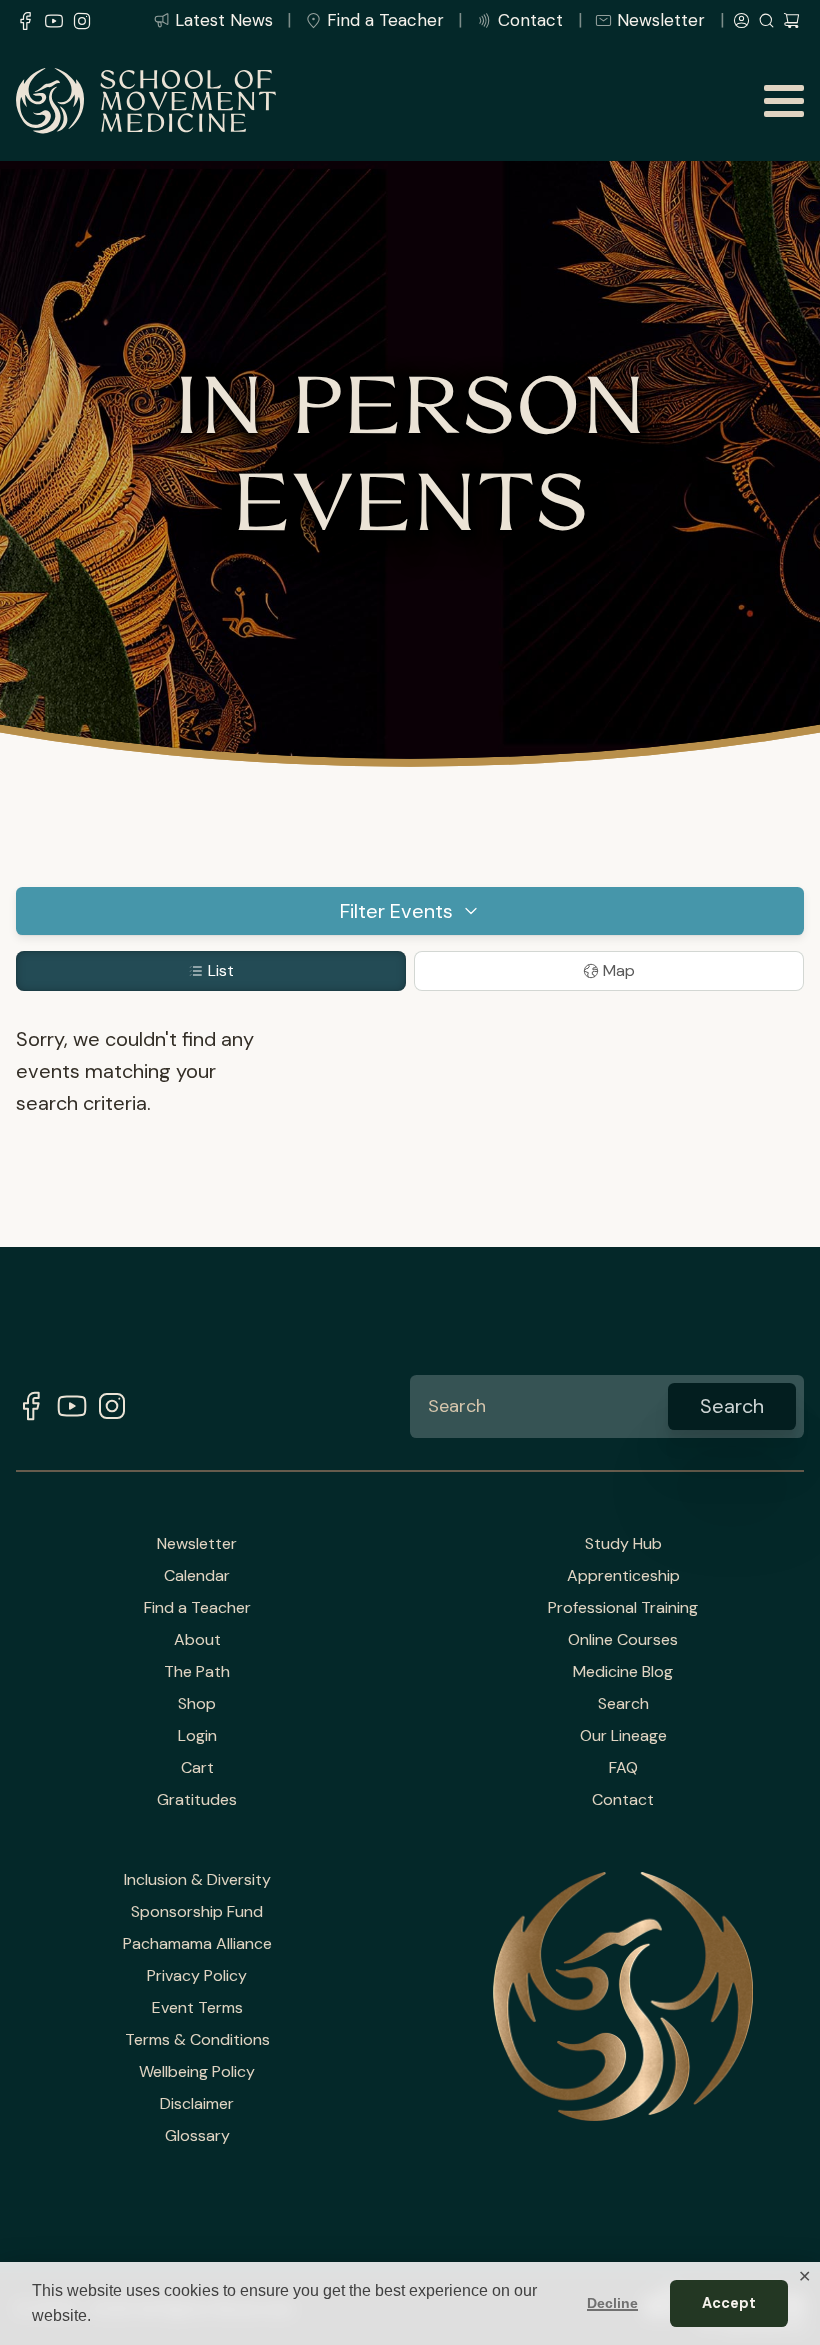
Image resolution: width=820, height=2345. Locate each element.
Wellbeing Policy (197, 2072)
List (221, 970)
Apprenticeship (623, 1576)
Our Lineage (623, 1736)
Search (623, 1704)
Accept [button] (729, 2303)
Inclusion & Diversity (197, 1880)
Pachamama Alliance (197, 1944)
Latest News (224, 20)
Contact (530, 20)
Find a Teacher (385, 20)
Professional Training (623, 1608)
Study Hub (623, 1544)
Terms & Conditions (197, 2040)
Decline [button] (612, 2303)
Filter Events (396, 911)
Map (619, 970)
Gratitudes (197, 1800)
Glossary (197, 2136)
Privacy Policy (197, 1976)
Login (197, 1736)
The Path (197, 1672)
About (197, 1640)
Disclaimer (197, 2104)
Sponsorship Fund (197, 1912)
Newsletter (661, 20)
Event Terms (197, 2008)
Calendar (197, 1576)
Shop (197, 1704)
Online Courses (623, 1640)
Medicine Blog (623, 1672)
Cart (197, 1768)
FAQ (623, 1768)
